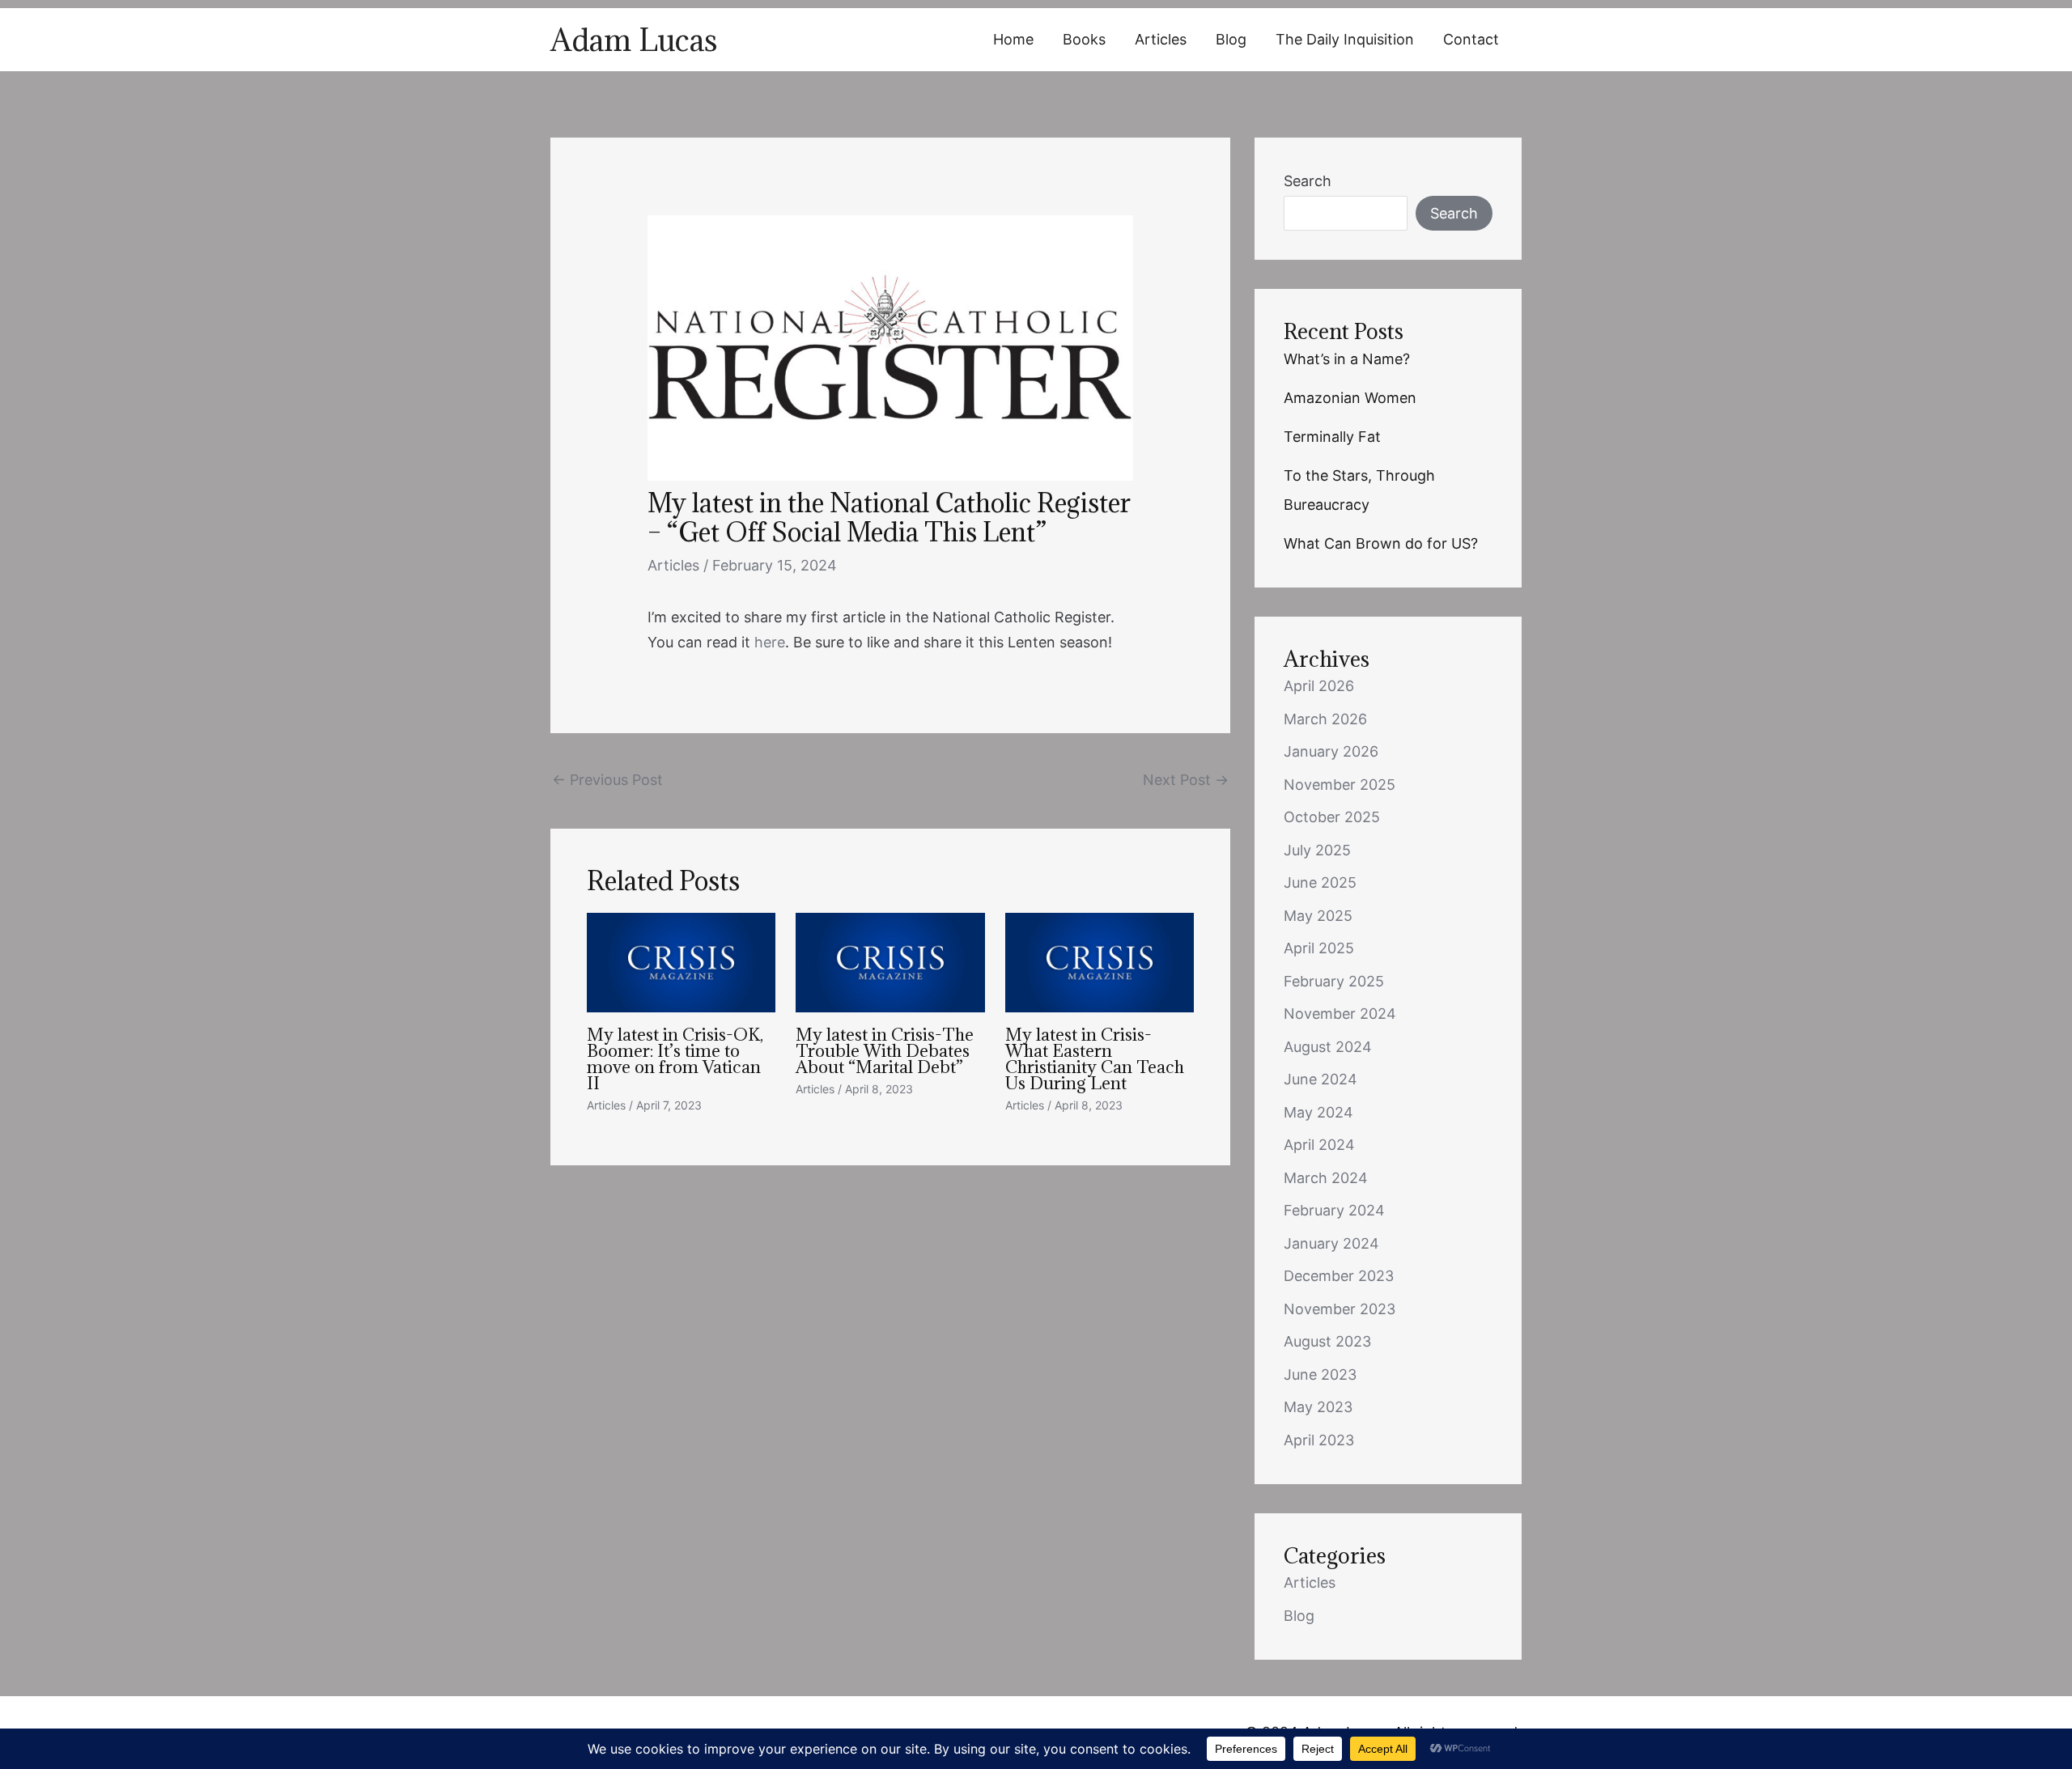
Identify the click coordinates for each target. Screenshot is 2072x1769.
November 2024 (1340, 1014)
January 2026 (1331, 751)
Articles (1161, 39)
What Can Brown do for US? (1381, 543)
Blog (1231, 39)
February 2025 (1334, 981)
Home (1013, 39)
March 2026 (1325, 719)
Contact (1471, 39)
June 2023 (1320, 1374)
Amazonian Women (1350, 398)
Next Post (1186, 780)
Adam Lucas (634, 40)
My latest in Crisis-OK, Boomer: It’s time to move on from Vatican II (675, 1059)
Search (1308, 181)
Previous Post (607, 780)
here (770, 642)
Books (1084, 39)
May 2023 (1318, 1407)
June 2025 (1320, 882)
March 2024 (1326, 1178)
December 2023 (1339, 1276)
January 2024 (1331, 1243)
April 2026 (1319, 686)
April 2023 (1319, 1440)
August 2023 (1327, 1341)
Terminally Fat (1332, 437)
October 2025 (1332, 817)
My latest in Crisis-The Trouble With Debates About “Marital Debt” (885, 1051)
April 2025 (1319, 948)
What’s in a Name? (1347, 359)
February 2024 (1334, 1210)
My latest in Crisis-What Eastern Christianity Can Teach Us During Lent (1095, 1059)
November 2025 (1340, 785)
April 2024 (1319, 1145)
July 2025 (1317, 850)
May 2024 (1318, 1112)
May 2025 (1318, 916)
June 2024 (1320, 1079)
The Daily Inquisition (1345, 39)
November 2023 (1340, 1309)
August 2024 (1328, 1047)
